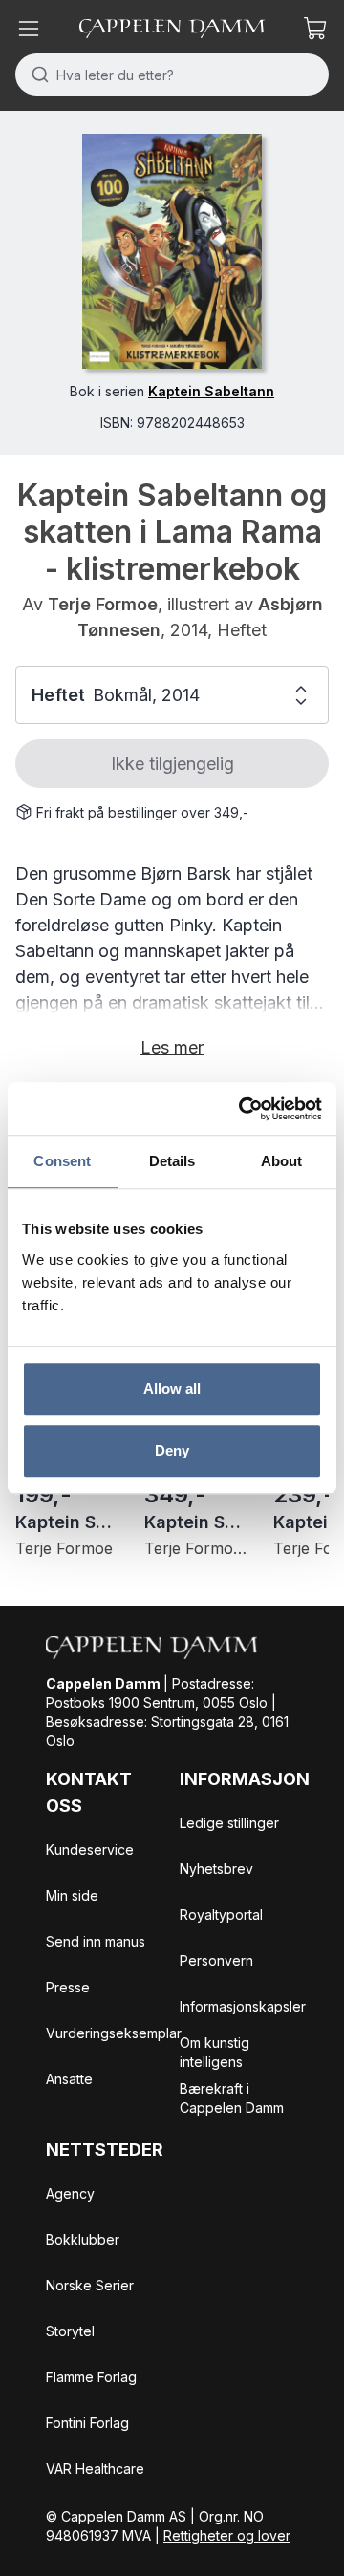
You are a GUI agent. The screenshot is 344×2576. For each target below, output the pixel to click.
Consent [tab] (62, 1161)
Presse (68, 1987)
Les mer (172, 1047)
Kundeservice (90, 1850)
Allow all (172, 1388)
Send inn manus (96, 1941)
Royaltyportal (221, 1915)
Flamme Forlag (91, 2377)
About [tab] (282, 1161)
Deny (172, 1450)
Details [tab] (172, 1161)
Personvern (216, 1960)
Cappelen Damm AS (124, 2516)
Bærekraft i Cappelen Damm (232, 2098)
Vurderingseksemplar (114, 2033)
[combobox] (172, 75)
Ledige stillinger (229, 1823)
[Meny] (29, 29)
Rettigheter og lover (227, 2535)
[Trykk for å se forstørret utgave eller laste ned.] (172, 251)
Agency (70, 2193)
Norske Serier (90, 2285)
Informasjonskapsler (243, 2006)
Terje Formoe (103, 604)
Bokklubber (83, 2239)
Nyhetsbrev (216, 1869)
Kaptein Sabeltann (211, 391)
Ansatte (69, 2079)
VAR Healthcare (95, 2469)
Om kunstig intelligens (215, 2052)
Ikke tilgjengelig (172, 764)
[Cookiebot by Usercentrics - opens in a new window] (243, 1109)
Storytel (70, 2331)
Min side (72, 1895)
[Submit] (36, 75)
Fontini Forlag (87, 2423)
